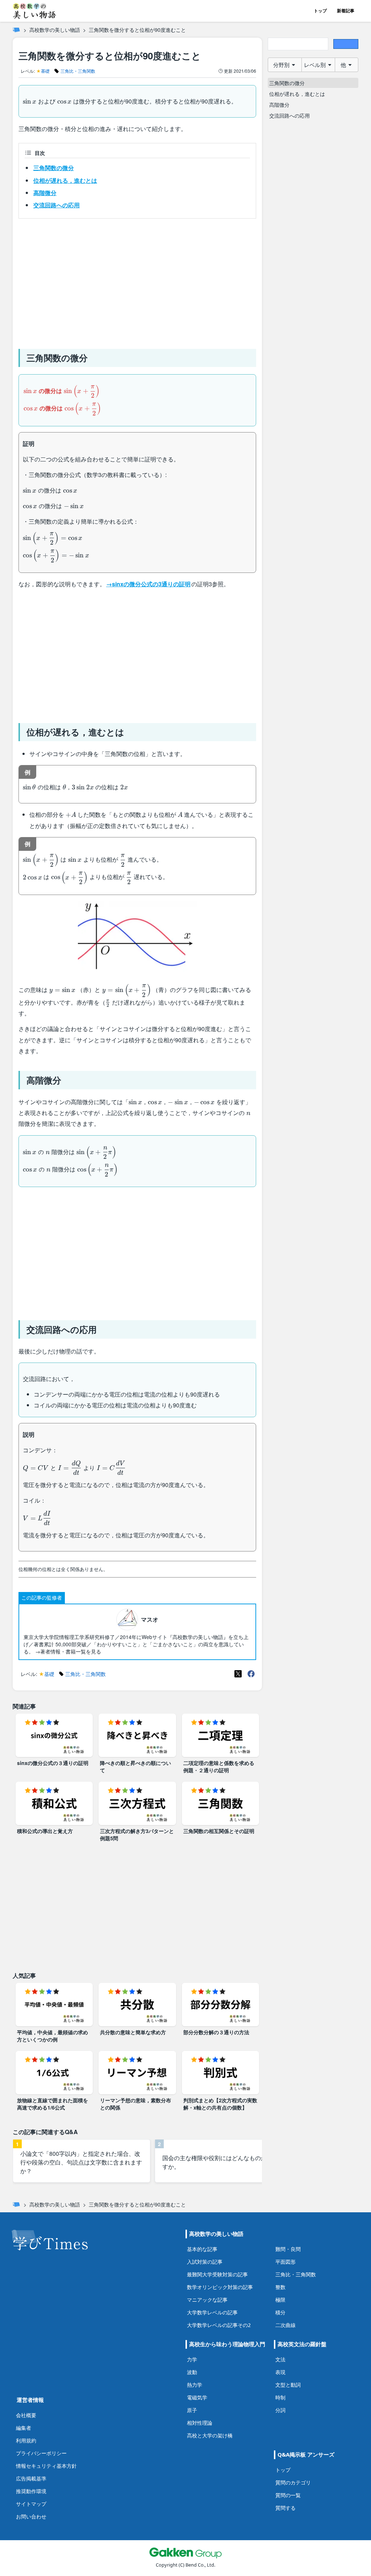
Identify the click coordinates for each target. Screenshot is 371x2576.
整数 (280, 2287)
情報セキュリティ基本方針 (46, 2466)
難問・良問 (288, 2249)
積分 (280, 2312)
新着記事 (346, 11)
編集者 (24, 2428)
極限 (280, 2300)
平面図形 (285, 2262)
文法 (280, 2359)
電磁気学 (197, 2397)
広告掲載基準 (31, 2478)
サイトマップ (31, 2504)
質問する (285, 2508)
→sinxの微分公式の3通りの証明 (148, 584)
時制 (280, 2397)
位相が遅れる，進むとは (65, 180)
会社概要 (26, 2415)
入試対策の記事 (205, 2262)
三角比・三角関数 (296, 2274)
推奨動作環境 (31, 2491)
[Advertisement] (137, 281)
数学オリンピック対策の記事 (220, 2287)
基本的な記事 (202, 2249)
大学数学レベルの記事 (212, 2312)
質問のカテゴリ (293, 2482)
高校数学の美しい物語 (55, 30)
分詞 (280, 2410)
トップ (320, 11)
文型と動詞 (288, 2385)
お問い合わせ (31, 2516)
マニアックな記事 (207, 2300)
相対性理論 (200, 2423)
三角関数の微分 (54, 168)
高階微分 (45, 193)
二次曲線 (285, 2325)
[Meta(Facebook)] (251, 1674)
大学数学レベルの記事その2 (219, 2325)
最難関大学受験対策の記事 (217, 2274)
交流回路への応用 (57, 205)
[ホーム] (16, 30)
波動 (192, 2372)
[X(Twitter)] (238, 1674)
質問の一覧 (288, 2495)
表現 (280, 2372)
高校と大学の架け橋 (210, 2435)
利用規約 (26, 2440)
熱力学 (195, 2385)
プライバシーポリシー (41, 2453)
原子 (192, 2410)
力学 (192, 2359)
